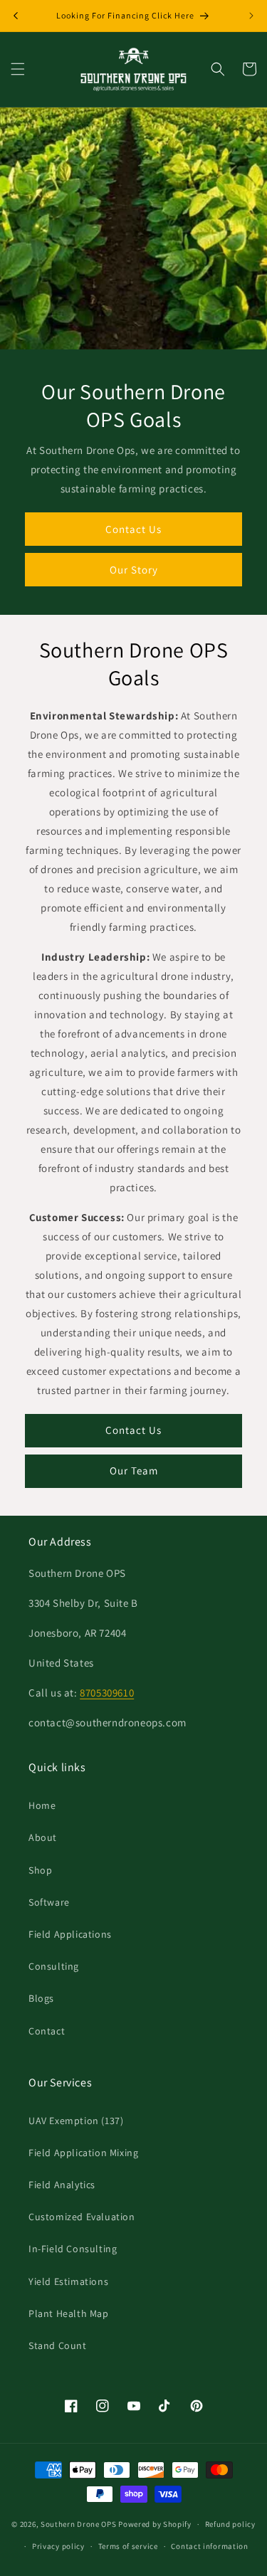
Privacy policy (58, 2546)
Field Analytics (62, 2185)
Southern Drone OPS (79, 2524)
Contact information (209, 2546)
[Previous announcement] (16, 16)
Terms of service (128, 2546)
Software (49, 1902)
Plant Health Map (69, 2313)
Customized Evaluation (82, 2217)
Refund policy (230, 2524)
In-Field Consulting (73, 2249)
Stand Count (58, 2345)
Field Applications (70, 1934)
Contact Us (133, 528)
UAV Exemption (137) (76, 2121)
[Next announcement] (251, 16)
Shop (40, 1870)
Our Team (134, 1471)
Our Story (134, 569)
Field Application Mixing (83, 2153)
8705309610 (107, 1693)
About (43, 1837)
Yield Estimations (68, 2281)
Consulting (54, 1966)
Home (42, 1805)
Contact (47, 2031)
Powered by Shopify (155, 2524)
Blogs (41, 1998)
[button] (18, 69)
